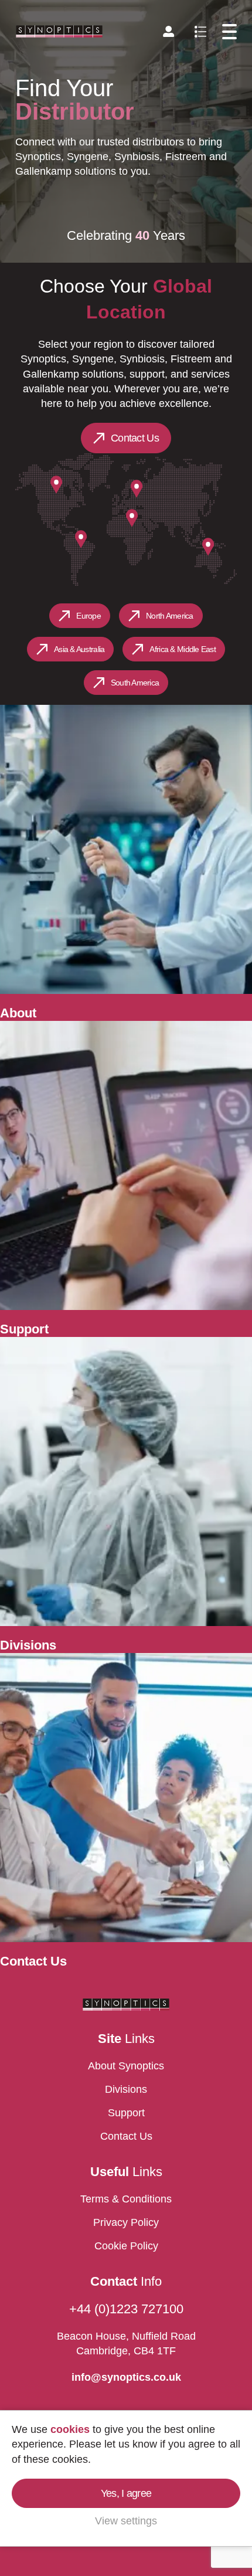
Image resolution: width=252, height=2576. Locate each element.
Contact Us (135, 438)
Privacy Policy (126, 2222)
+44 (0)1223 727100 (126, 2309)
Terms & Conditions (126, 2199)
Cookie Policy (126, 2246)
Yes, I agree (126, 2493)
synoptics (59, 31)
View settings (126, 2521)
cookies (70, 2429)
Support (126, 2113)
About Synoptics (126, 2066)
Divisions (126, 2089)
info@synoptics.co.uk (126, 2377)
